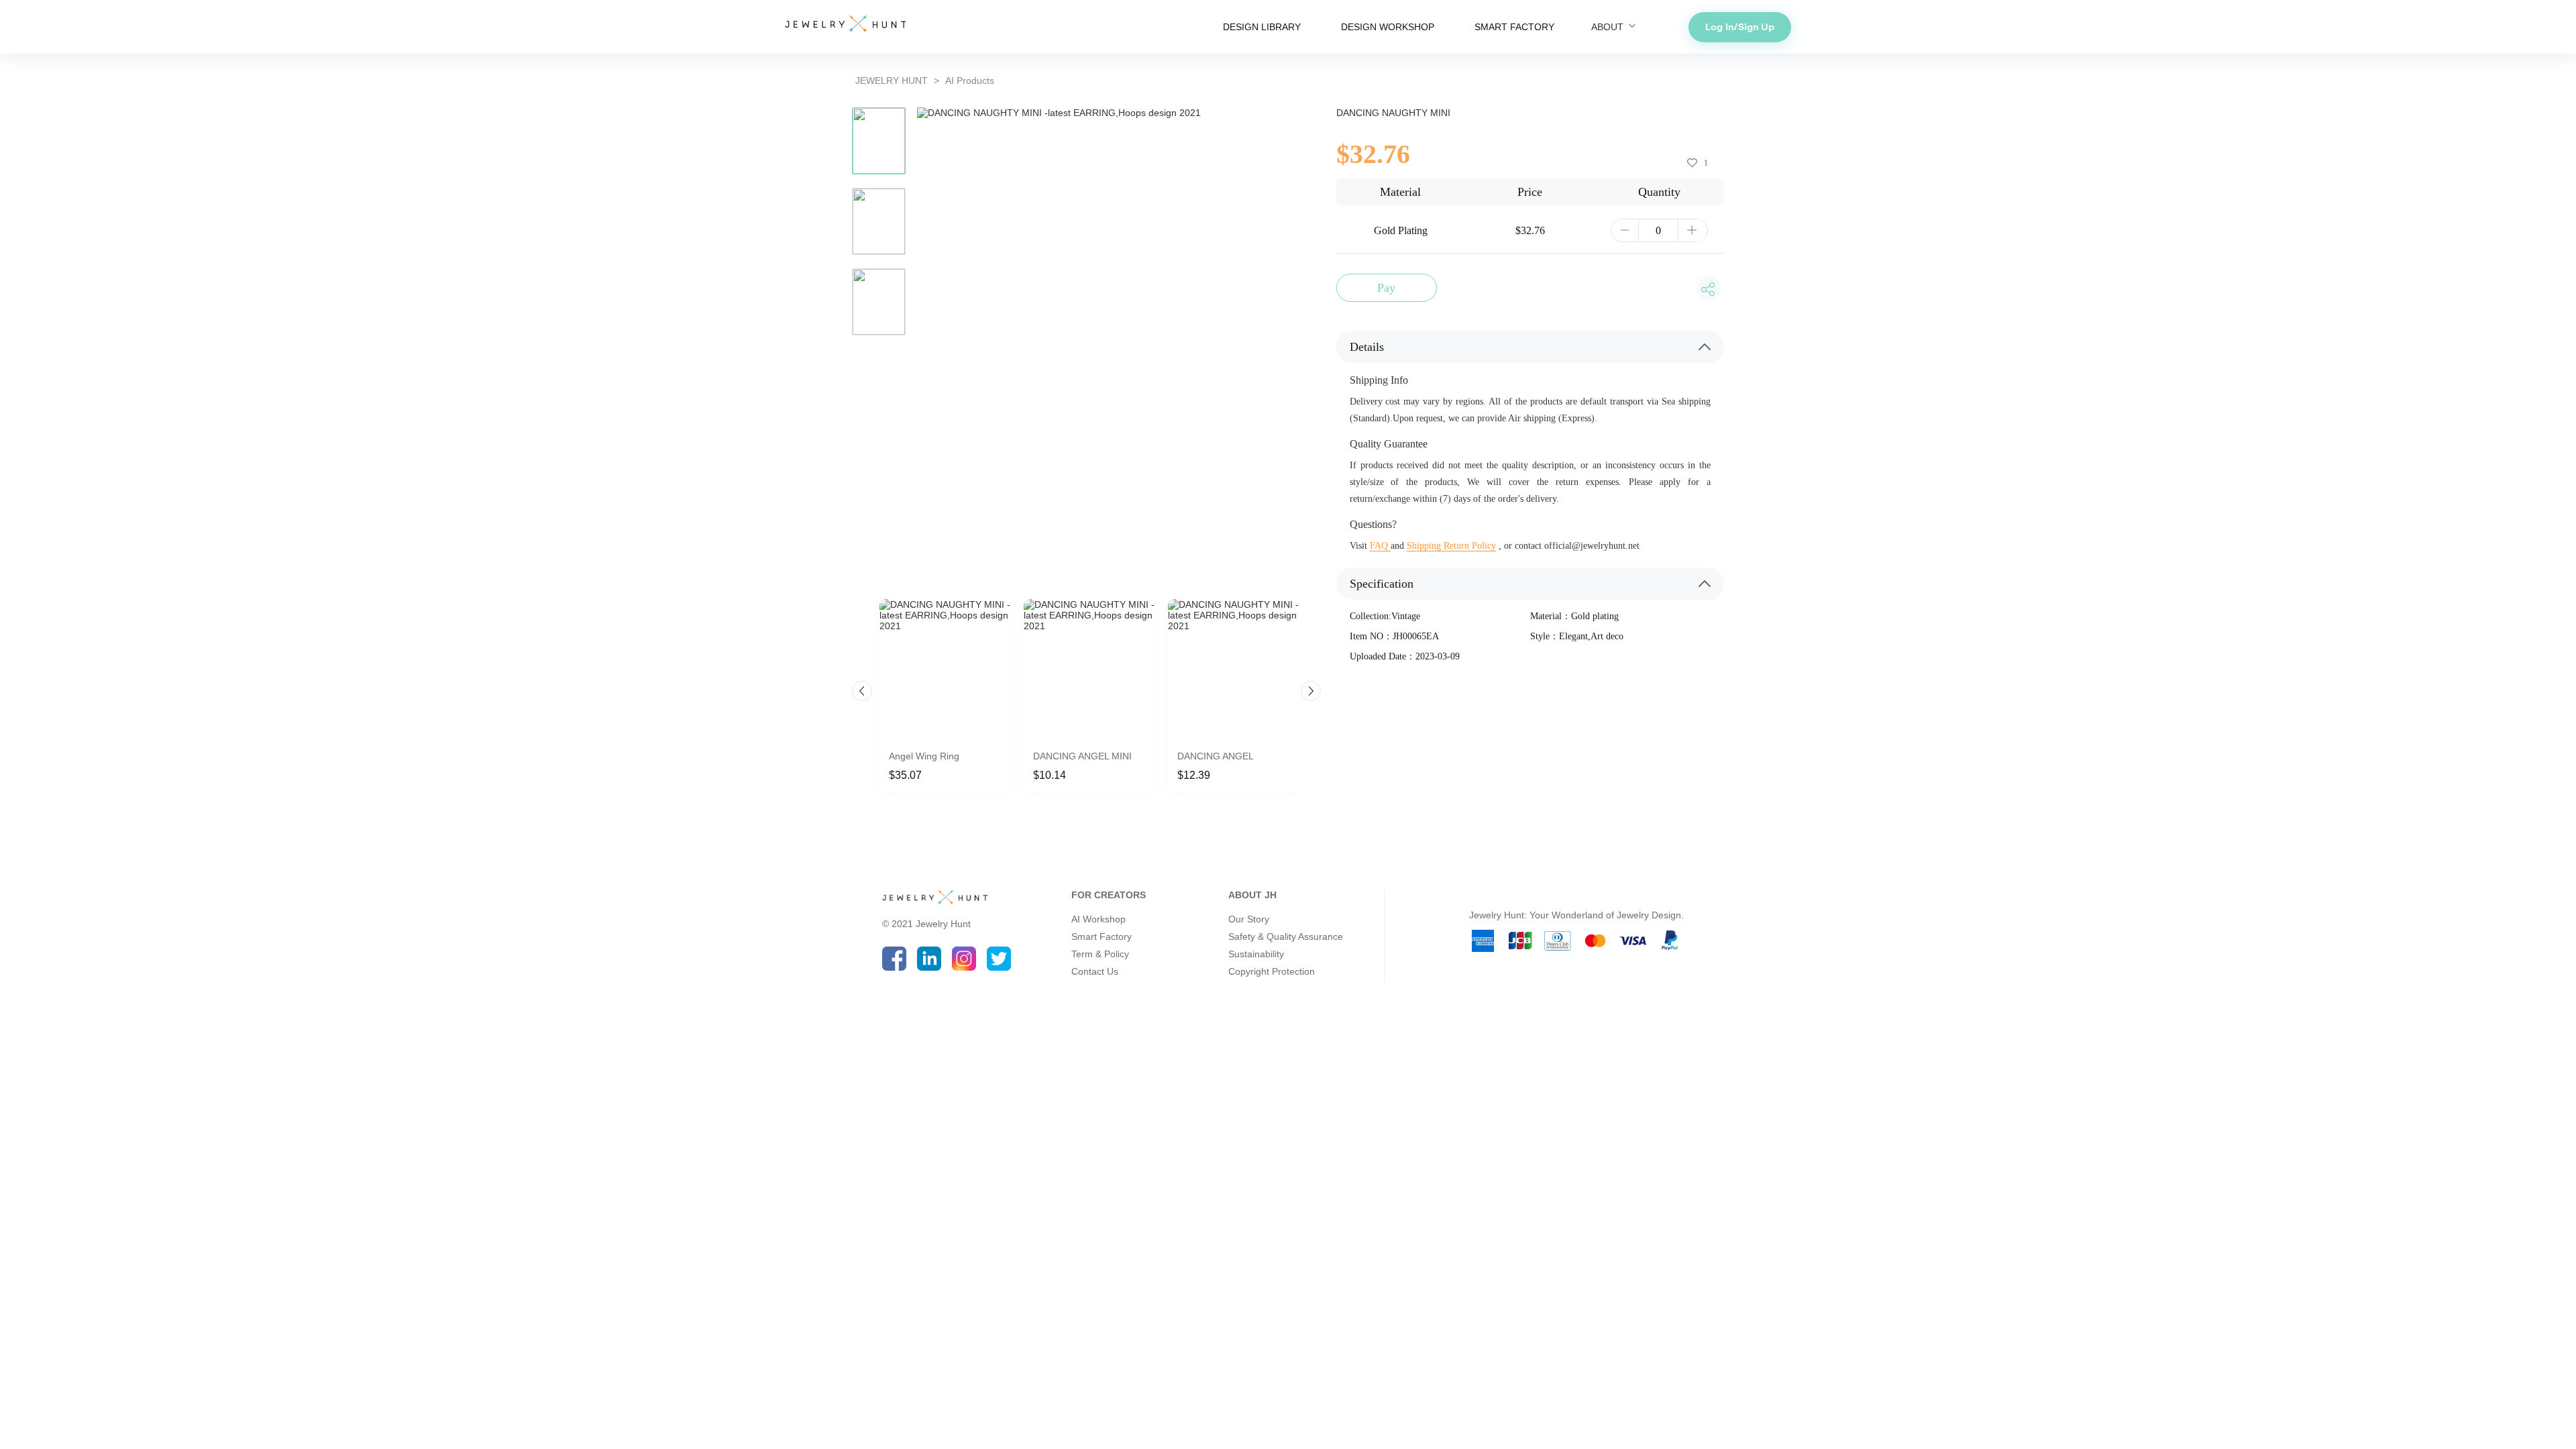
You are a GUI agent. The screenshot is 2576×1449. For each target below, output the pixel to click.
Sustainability (1256, 954)
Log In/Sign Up (1740, 27)
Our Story (1249, 919)
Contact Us (1095, 971)
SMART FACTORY (1514, 27)
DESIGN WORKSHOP (1388, 27)
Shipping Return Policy (1451, 546)
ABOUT (1609, 27)
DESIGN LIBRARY (1262, 27)
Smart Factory (1102, 936)
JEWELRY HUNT (892, 80)
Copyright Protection (1272, 971)
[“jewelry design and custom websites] (845, 25)
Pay (1386, 288)
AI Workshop (1098, 919)
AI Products (970, 80)
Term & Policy (1100, 954)
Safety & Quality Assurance (1286, 936)
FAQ (1380, 546)
